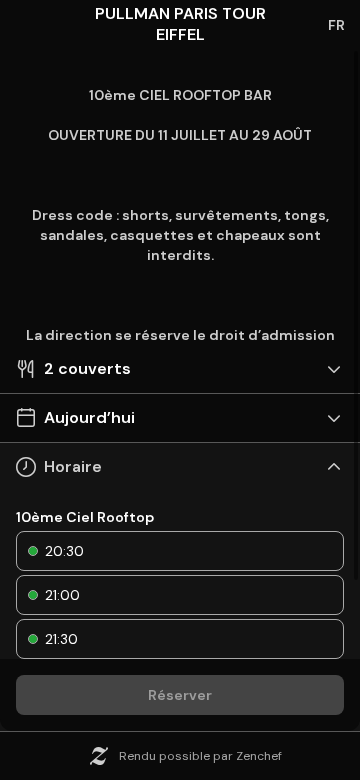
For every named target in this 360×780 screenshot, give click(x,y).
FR (336, 25)
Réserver (180, 695)
